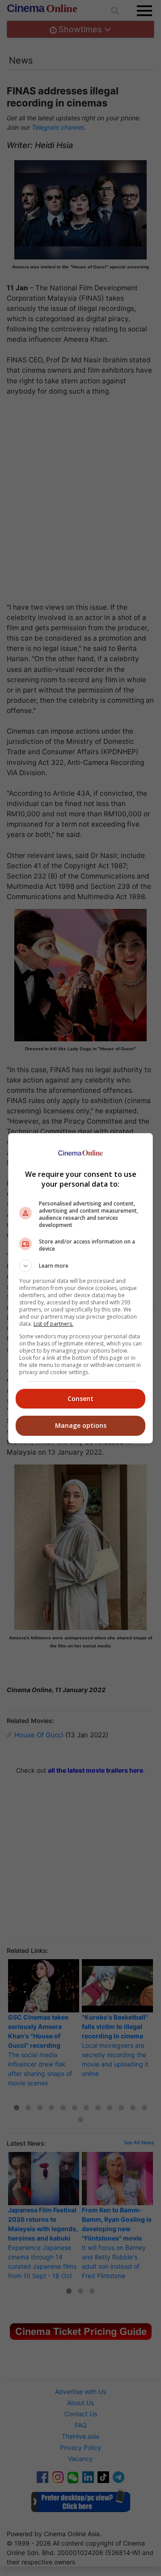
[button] (80, 1266)
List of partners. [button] (53, 1324)
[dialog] (80, 1288)
